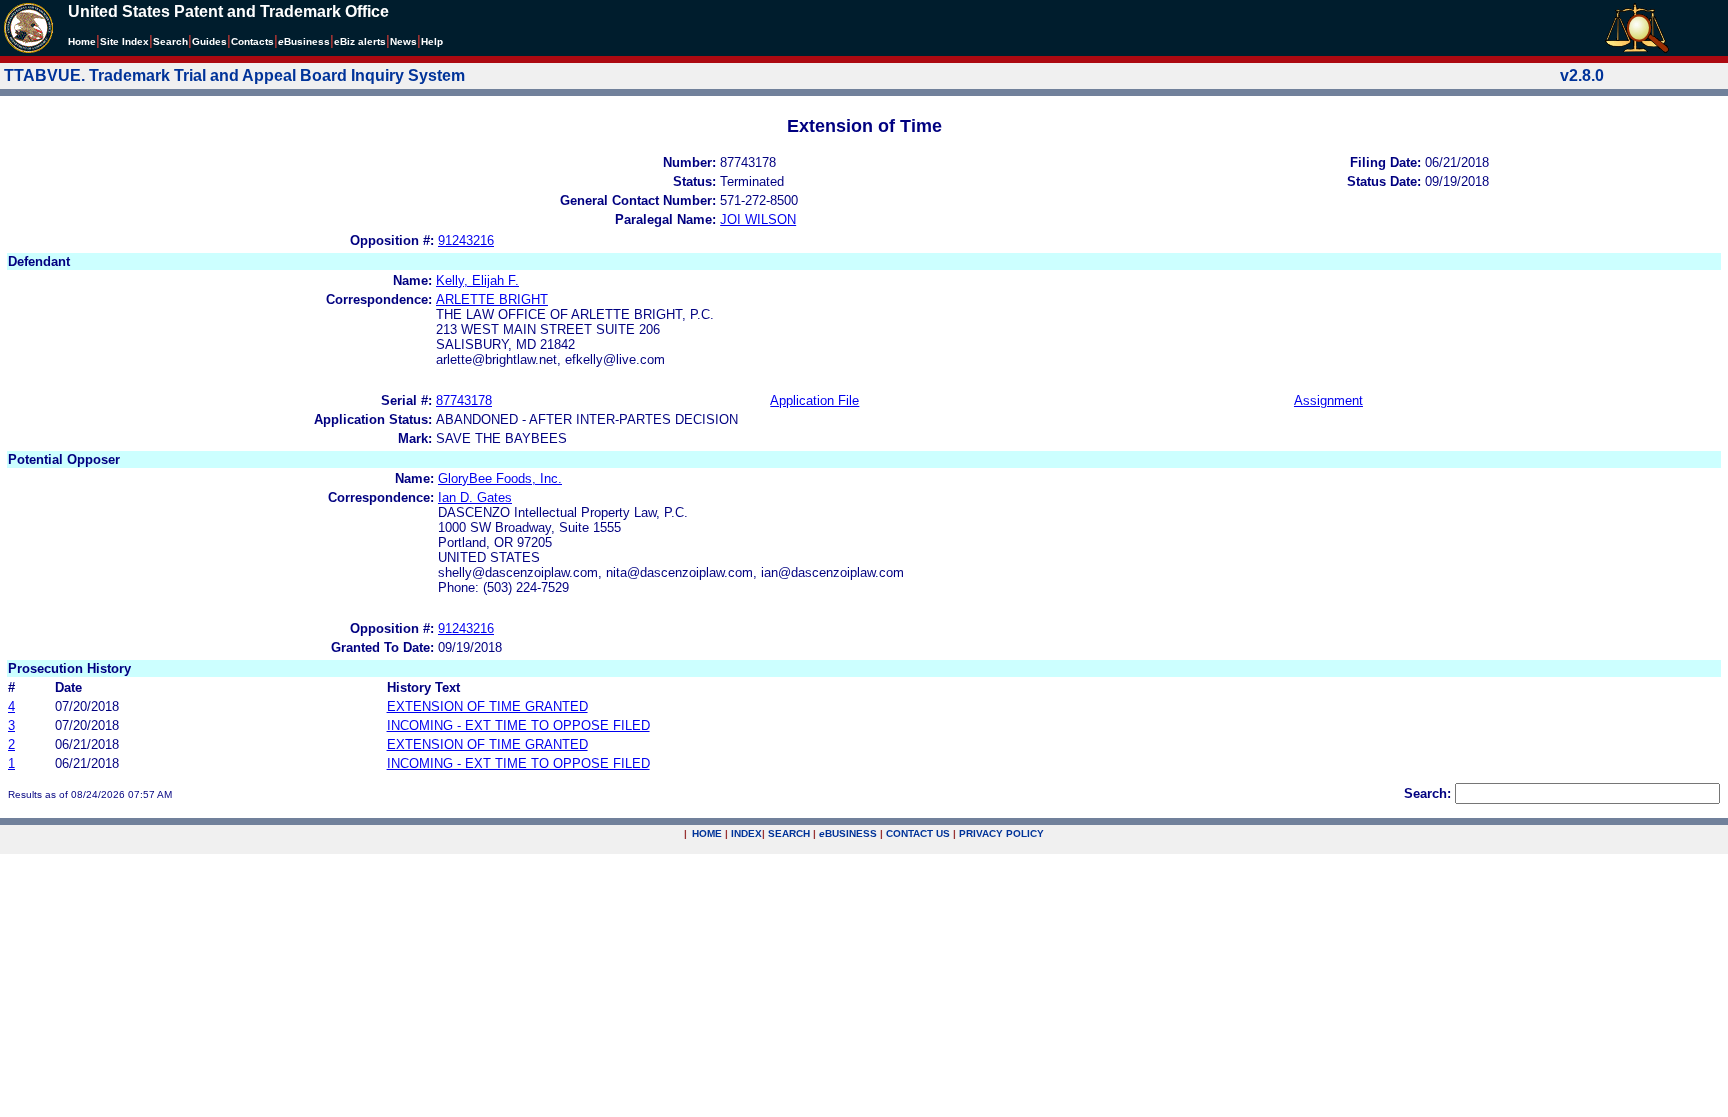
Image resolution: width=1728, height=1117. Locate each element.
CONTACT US (918, 833)
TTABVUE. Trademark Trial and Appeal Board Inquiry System (234, 75)
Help (432, 41)
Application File (814, 400)
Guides (209, 41)
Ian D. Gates (475, 497)
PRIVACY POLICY (1001, 833)
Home (82, 41)
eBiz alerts (360, 41)
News (403, 41)
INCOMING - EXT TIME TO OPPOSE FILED (518, 725)
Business (304, 41)
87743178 (464, 400)
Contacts (252, 41)
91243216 (466, 240)
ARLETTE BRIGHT (492, 299)
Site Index (124, 41)
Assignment (1328, 400)
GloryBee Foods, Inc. (500, 478)
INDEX (746, 833)
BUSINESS (848, 833)
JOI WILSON (758, 219)
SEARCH (789, 833)
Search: (1427, 793)
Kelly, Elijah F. (477, 280)
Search (170, 41)
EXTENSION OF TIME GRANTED (487, 706)
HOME (707, 833)
